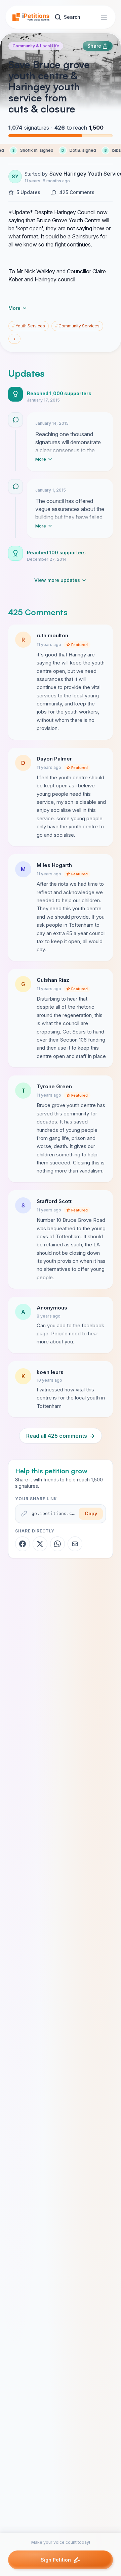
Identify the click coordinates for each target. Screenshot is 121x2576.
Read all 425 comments (61, 1436)
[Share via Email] (75, 1544)
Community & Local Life (36, 46)
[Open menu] (104, 17)
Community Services (77, 326)
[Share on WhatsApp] (57, 1544)
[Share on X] (40, 1544)
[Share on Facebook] (23, 1544)
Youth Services (29, 326)
